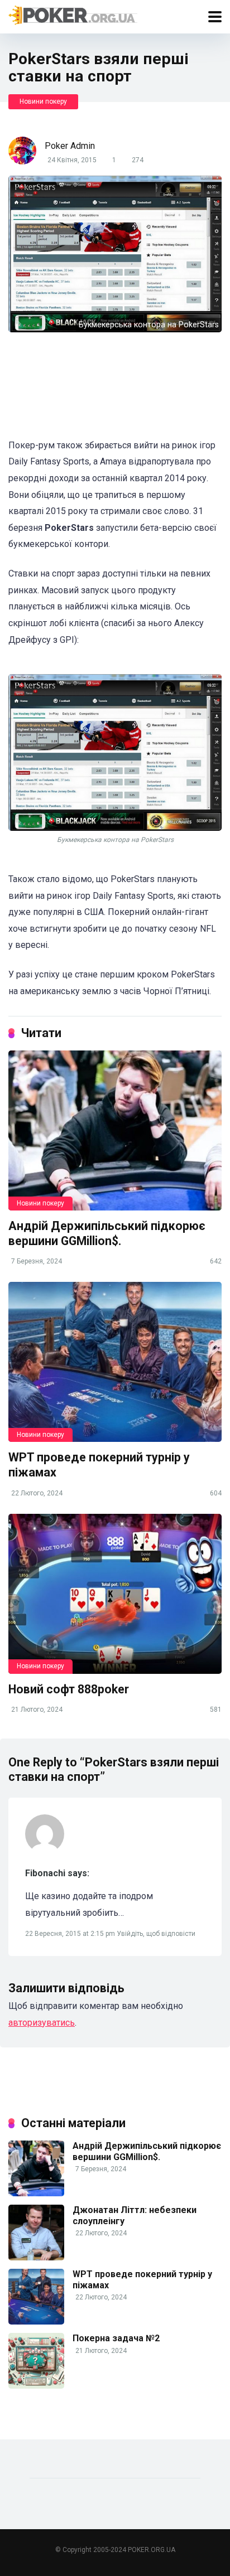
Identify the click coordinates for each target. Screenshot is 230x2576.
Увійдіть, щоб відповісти (156, 1934)
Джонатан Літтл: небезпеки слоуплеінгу (135, 2215)
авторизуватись (42, 2023)
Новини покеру (43, 101)
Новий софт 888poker (69, 1689)
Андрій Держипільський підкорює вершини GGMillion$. (107, 1233)
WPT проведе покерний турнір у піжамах (142, 2279)
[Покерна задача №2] (36, 2386)
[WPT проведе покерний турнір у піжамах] (115, 1362)
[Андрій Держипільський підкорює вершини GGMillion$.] (115, 1130)
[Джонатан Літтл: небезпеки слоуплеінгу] (36, 2257)
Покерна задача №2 (116, 2338)
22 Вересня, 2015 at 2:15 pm (71, 1934)
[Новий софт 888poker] (115, 1594)
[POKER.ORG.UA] (73, 15)
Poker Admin (70, 146)
